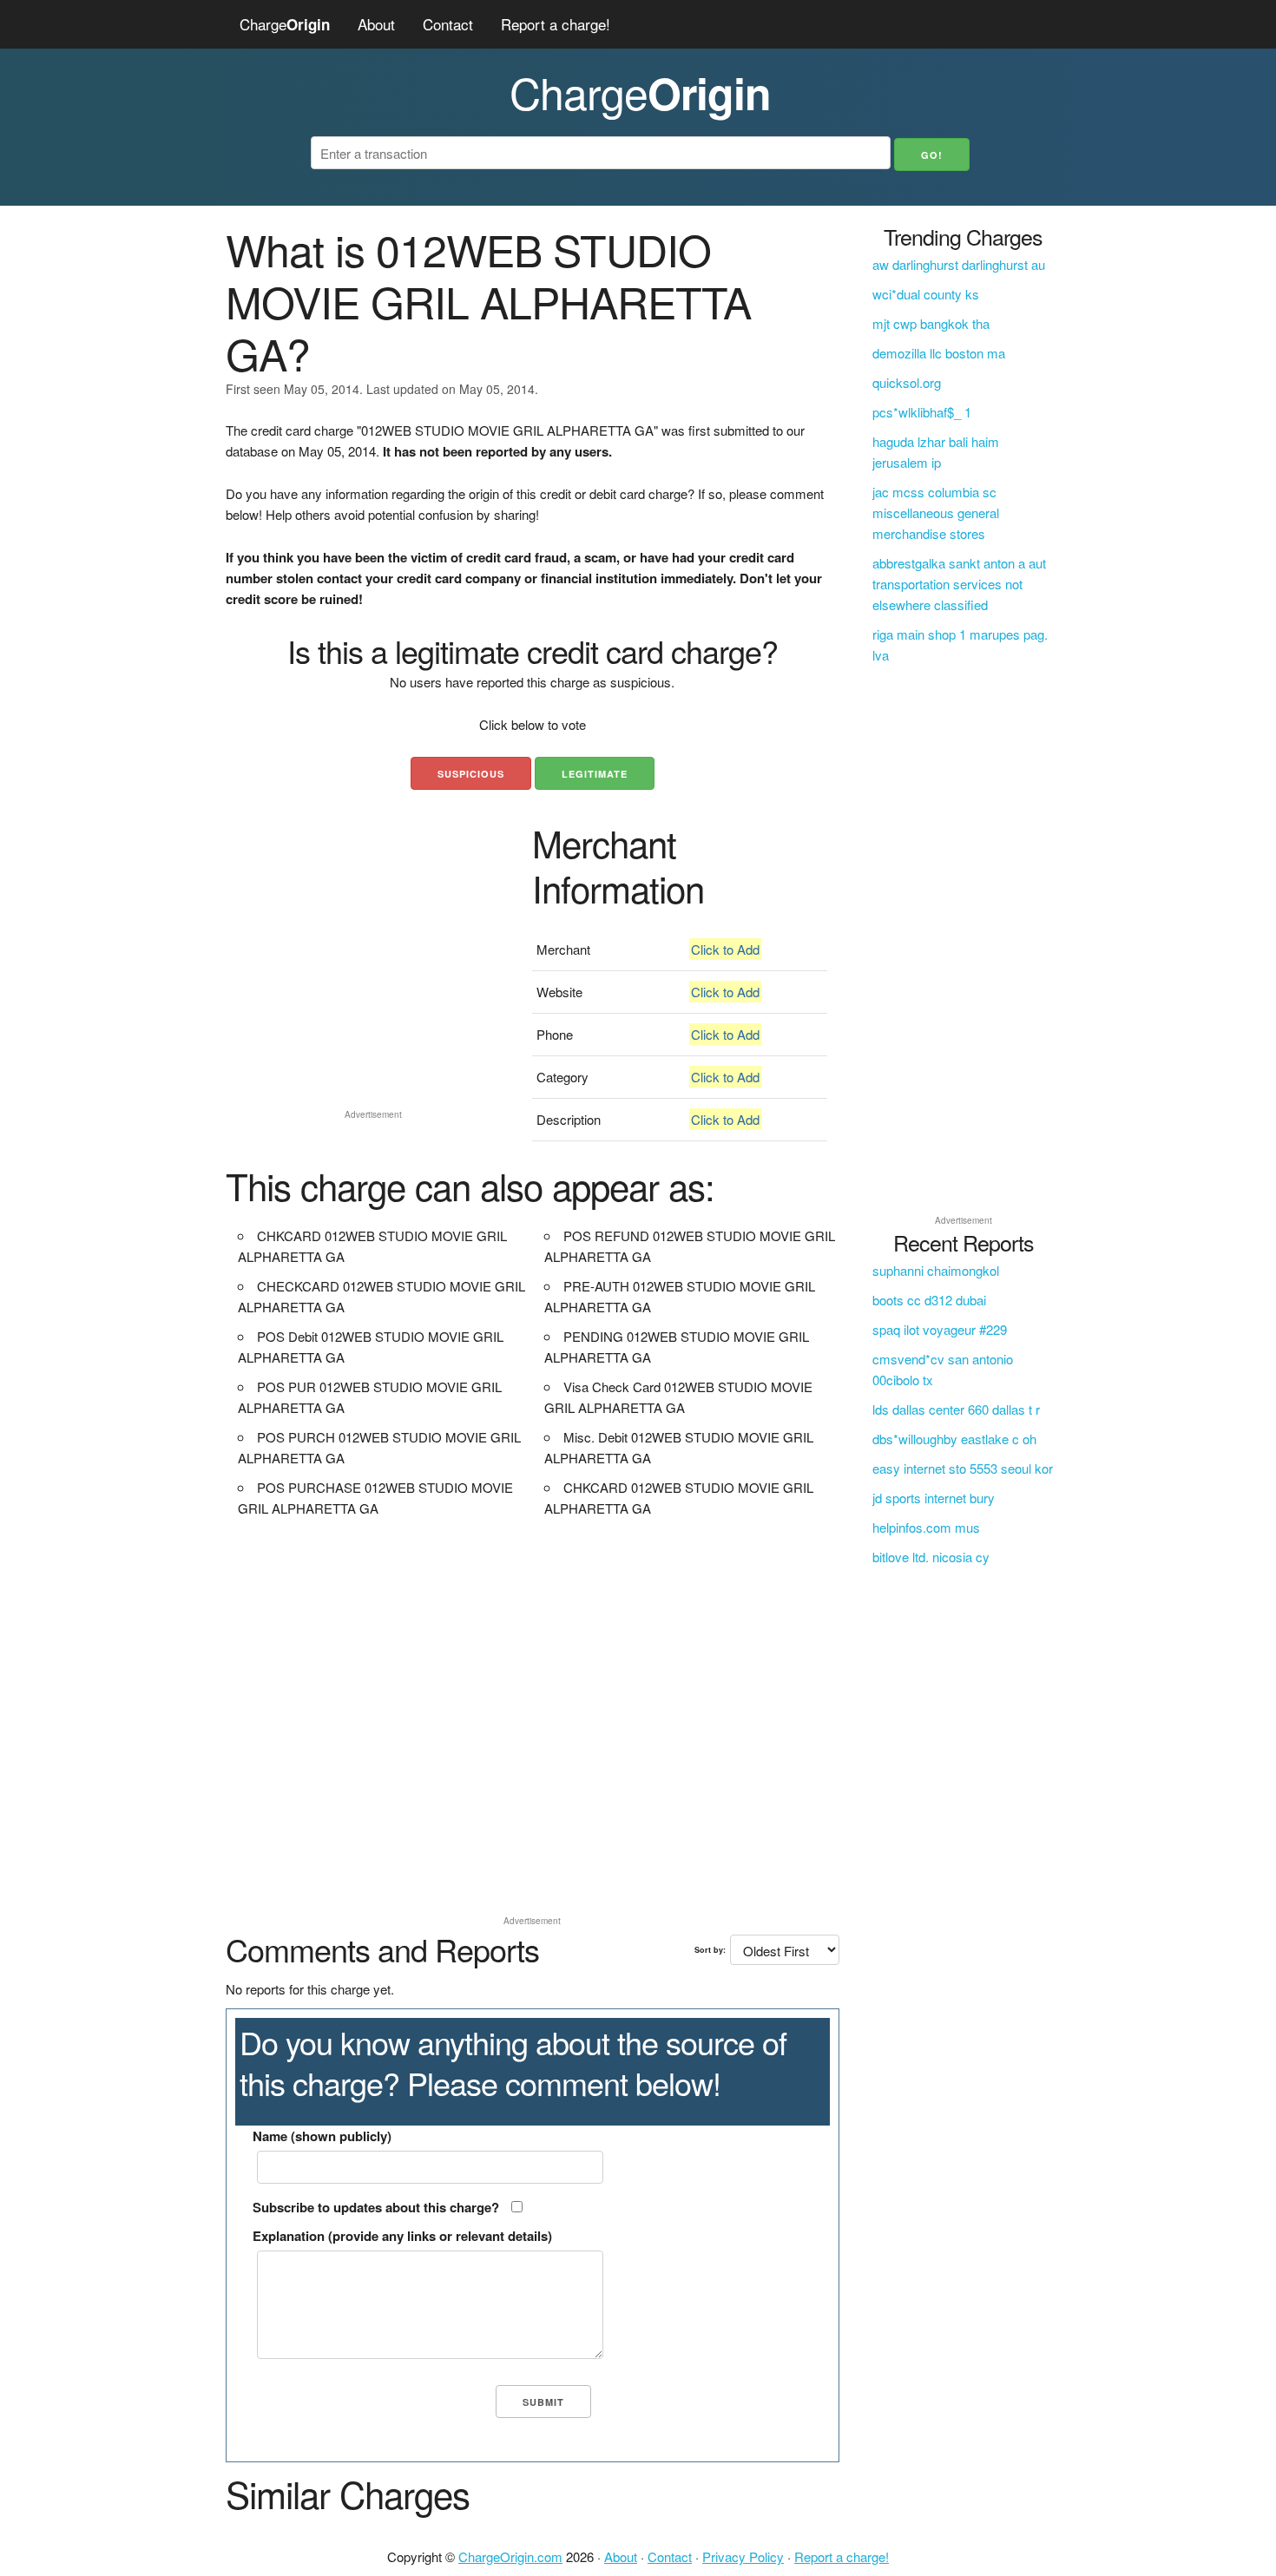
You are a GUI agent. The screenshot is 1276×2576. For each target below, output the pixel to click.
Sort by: (710, 1950)
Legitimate (595, 774)
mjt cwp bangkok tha (931, 323)
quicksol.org (907, 382)
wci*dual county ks (926, 294)
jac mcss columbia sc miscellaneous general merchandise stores (936, 513)
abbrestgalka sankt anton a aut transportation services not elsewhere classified (959, 584)
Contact (448, 24)
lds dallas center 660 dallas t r (956, 1409)
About (376, 24)
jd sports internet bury (934, 1498)
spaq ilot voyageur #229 (940, 1329)
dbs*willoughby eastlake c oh (954, 1439)
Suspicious (471, 774)
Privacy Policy (743, 2556)
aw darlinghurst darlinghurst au (959, 264)
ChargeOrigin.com (510, 2556)
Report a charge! (556, 24)
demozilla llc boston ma (939, 353)
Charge (285, 24)
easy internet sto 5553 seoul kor (963, 1468)
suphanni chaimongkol (936, 1270)
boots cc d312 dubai (929, 1300)
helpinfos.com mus (926, 1527)
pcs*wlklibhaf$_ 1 (922, 412)
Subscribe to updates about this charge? (376, 2207)
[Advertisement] (373, 981)
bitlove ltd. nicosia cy (931, 1557)
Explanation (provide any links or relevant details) (402, 2236)
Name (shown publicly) (322, 2136)
